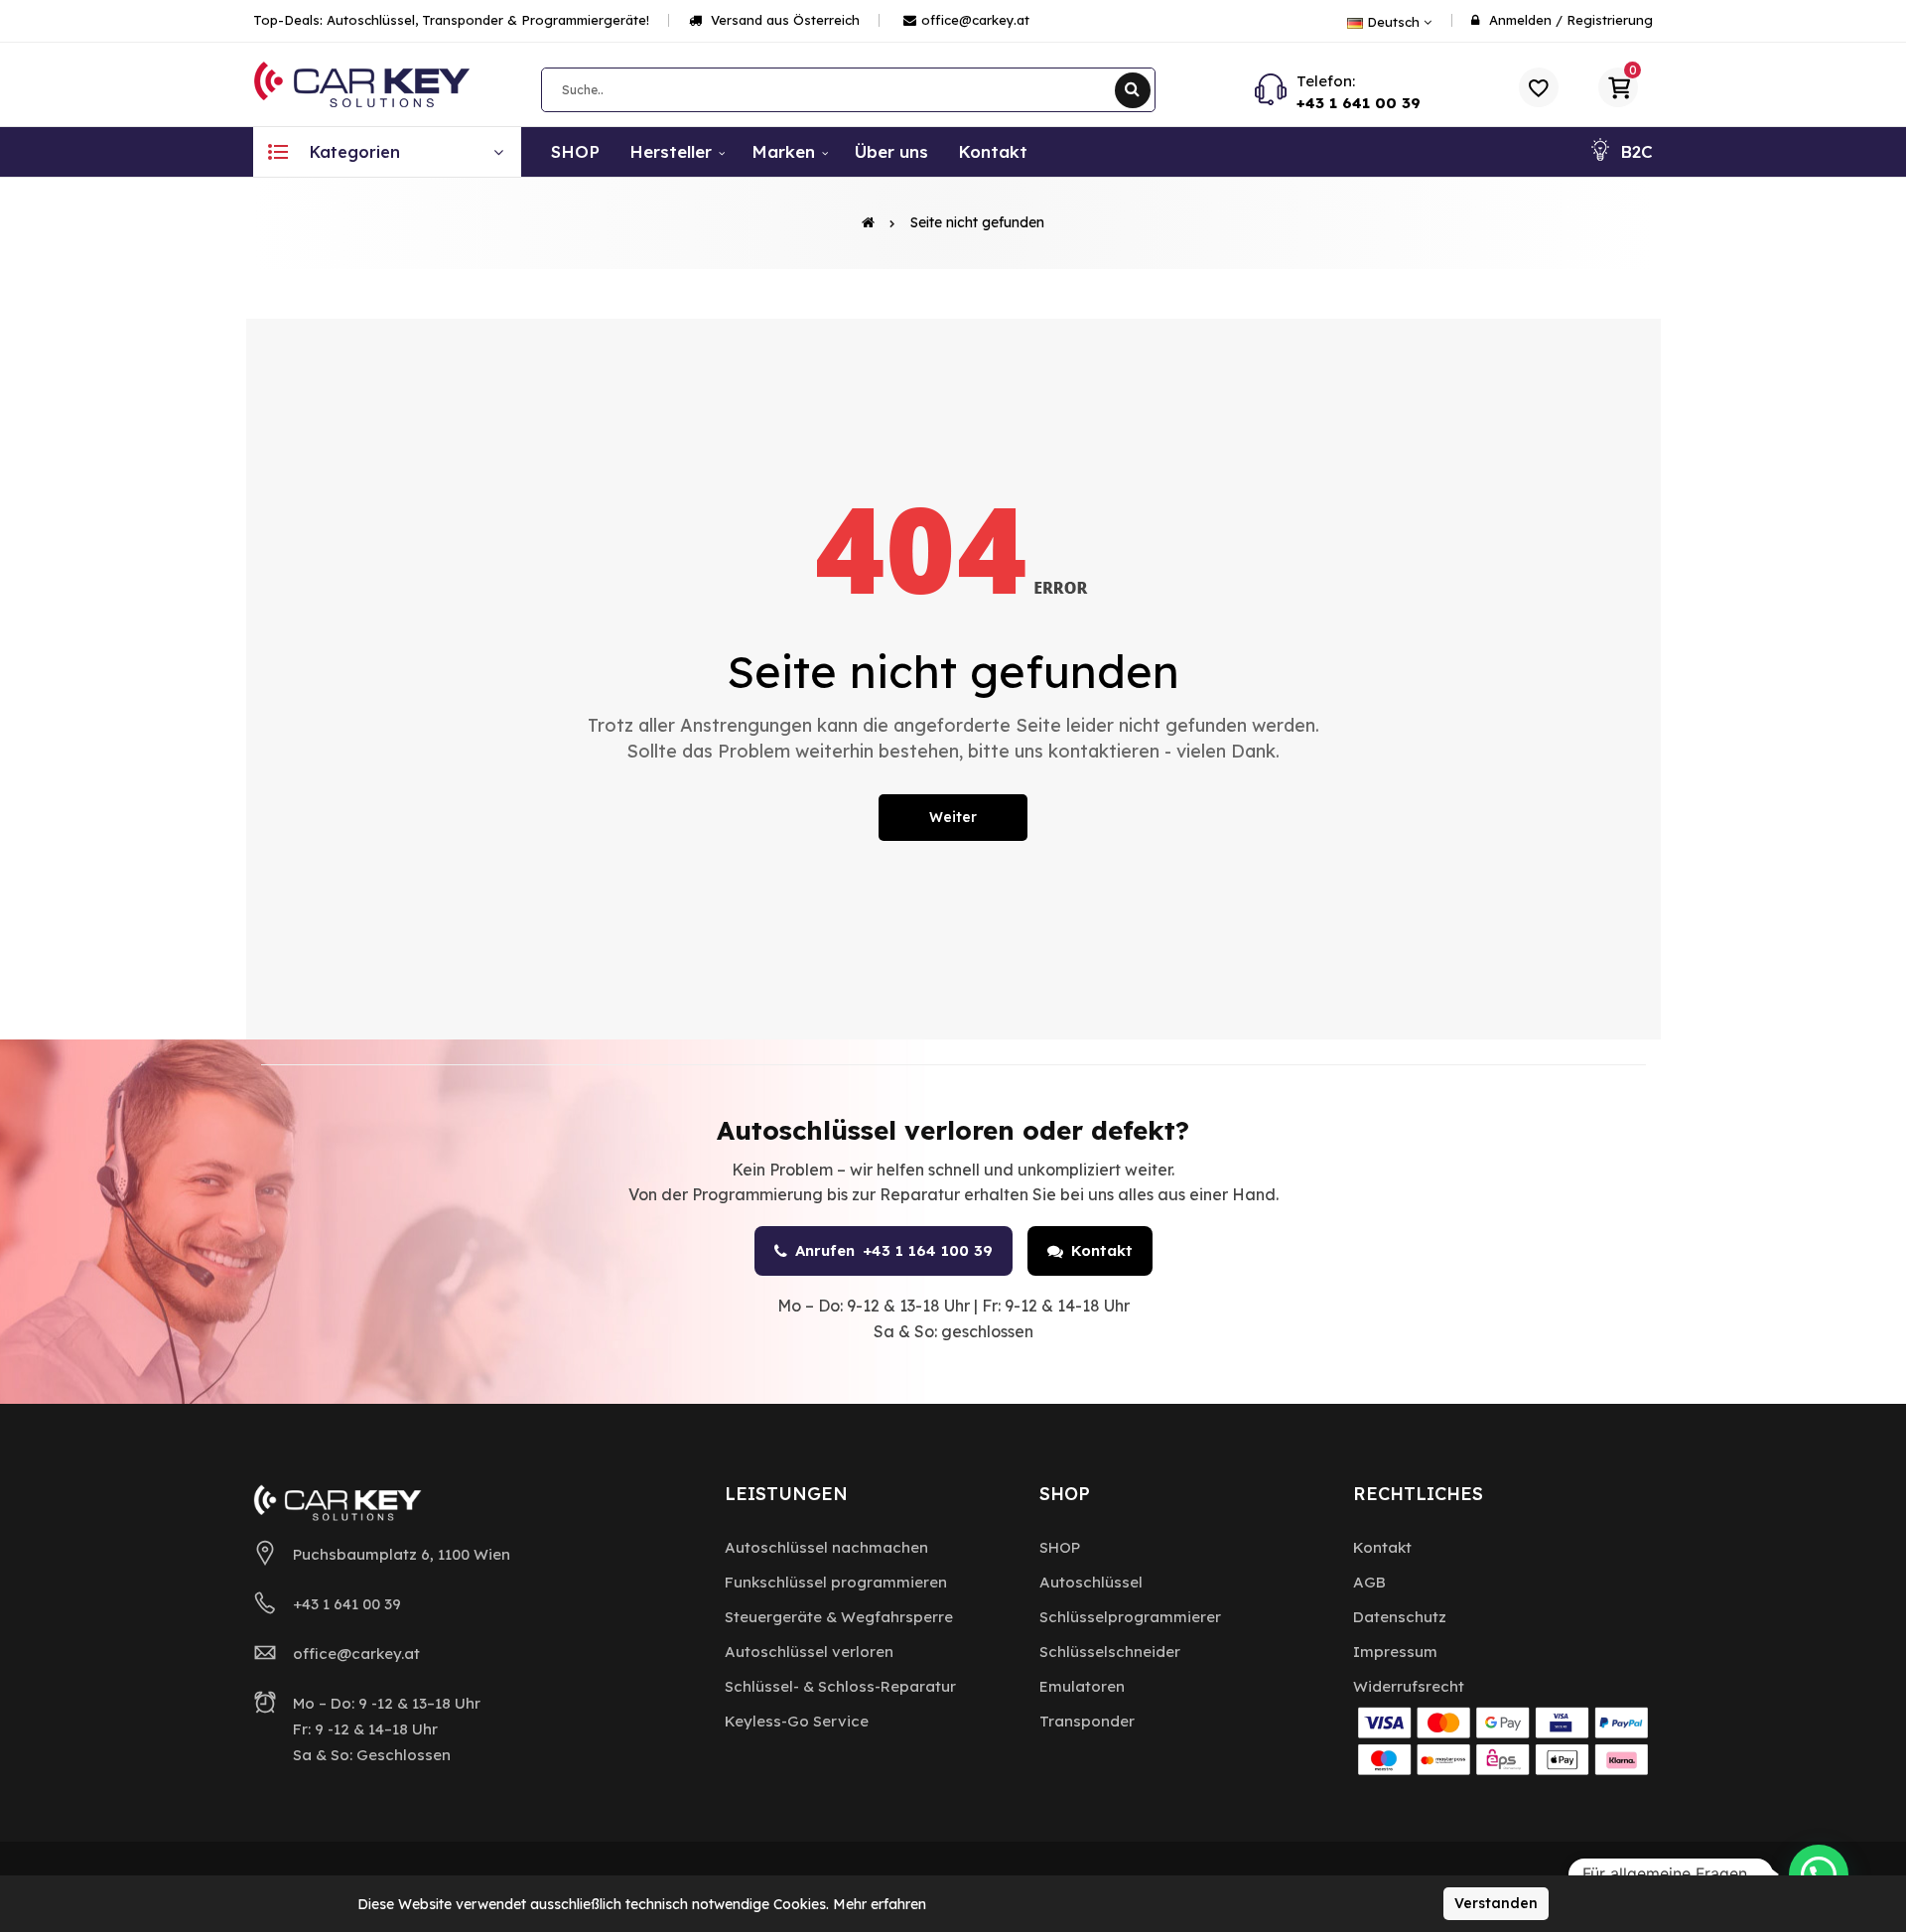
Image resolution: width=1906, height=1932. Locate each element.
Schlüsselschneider (1110, 1652)
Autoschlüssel (1091, 1582)
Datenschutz (1400, 1617)
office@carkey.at (975, 20)
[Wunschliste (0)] (1539, 87)
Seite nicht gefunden (977, 222)
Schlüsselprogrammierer (1130, 1617)
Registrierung (1610, 20)
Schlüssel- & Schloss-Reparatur (840, 1686)
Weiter (953, 817)
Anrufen (894, 1250)
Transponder (1087, 1721)
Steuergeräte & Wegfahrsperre (839, 1617)
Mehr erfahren (880, 1904)
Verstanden (1496, 1903)
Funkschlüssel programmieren (836, 1582)
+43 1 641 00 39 (1359, 103)
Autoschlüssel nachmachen (826, 1547)
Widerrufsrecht (1409, 1686)
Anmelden (1520, 20)
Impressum (1395, 1652)
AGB (1369, 1582)
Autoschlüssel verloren (809, 1652)
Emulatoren (1082, 1686)
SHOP (1060, 1547)
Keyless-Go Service (797, 1721)
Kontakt (1102, 1250)
